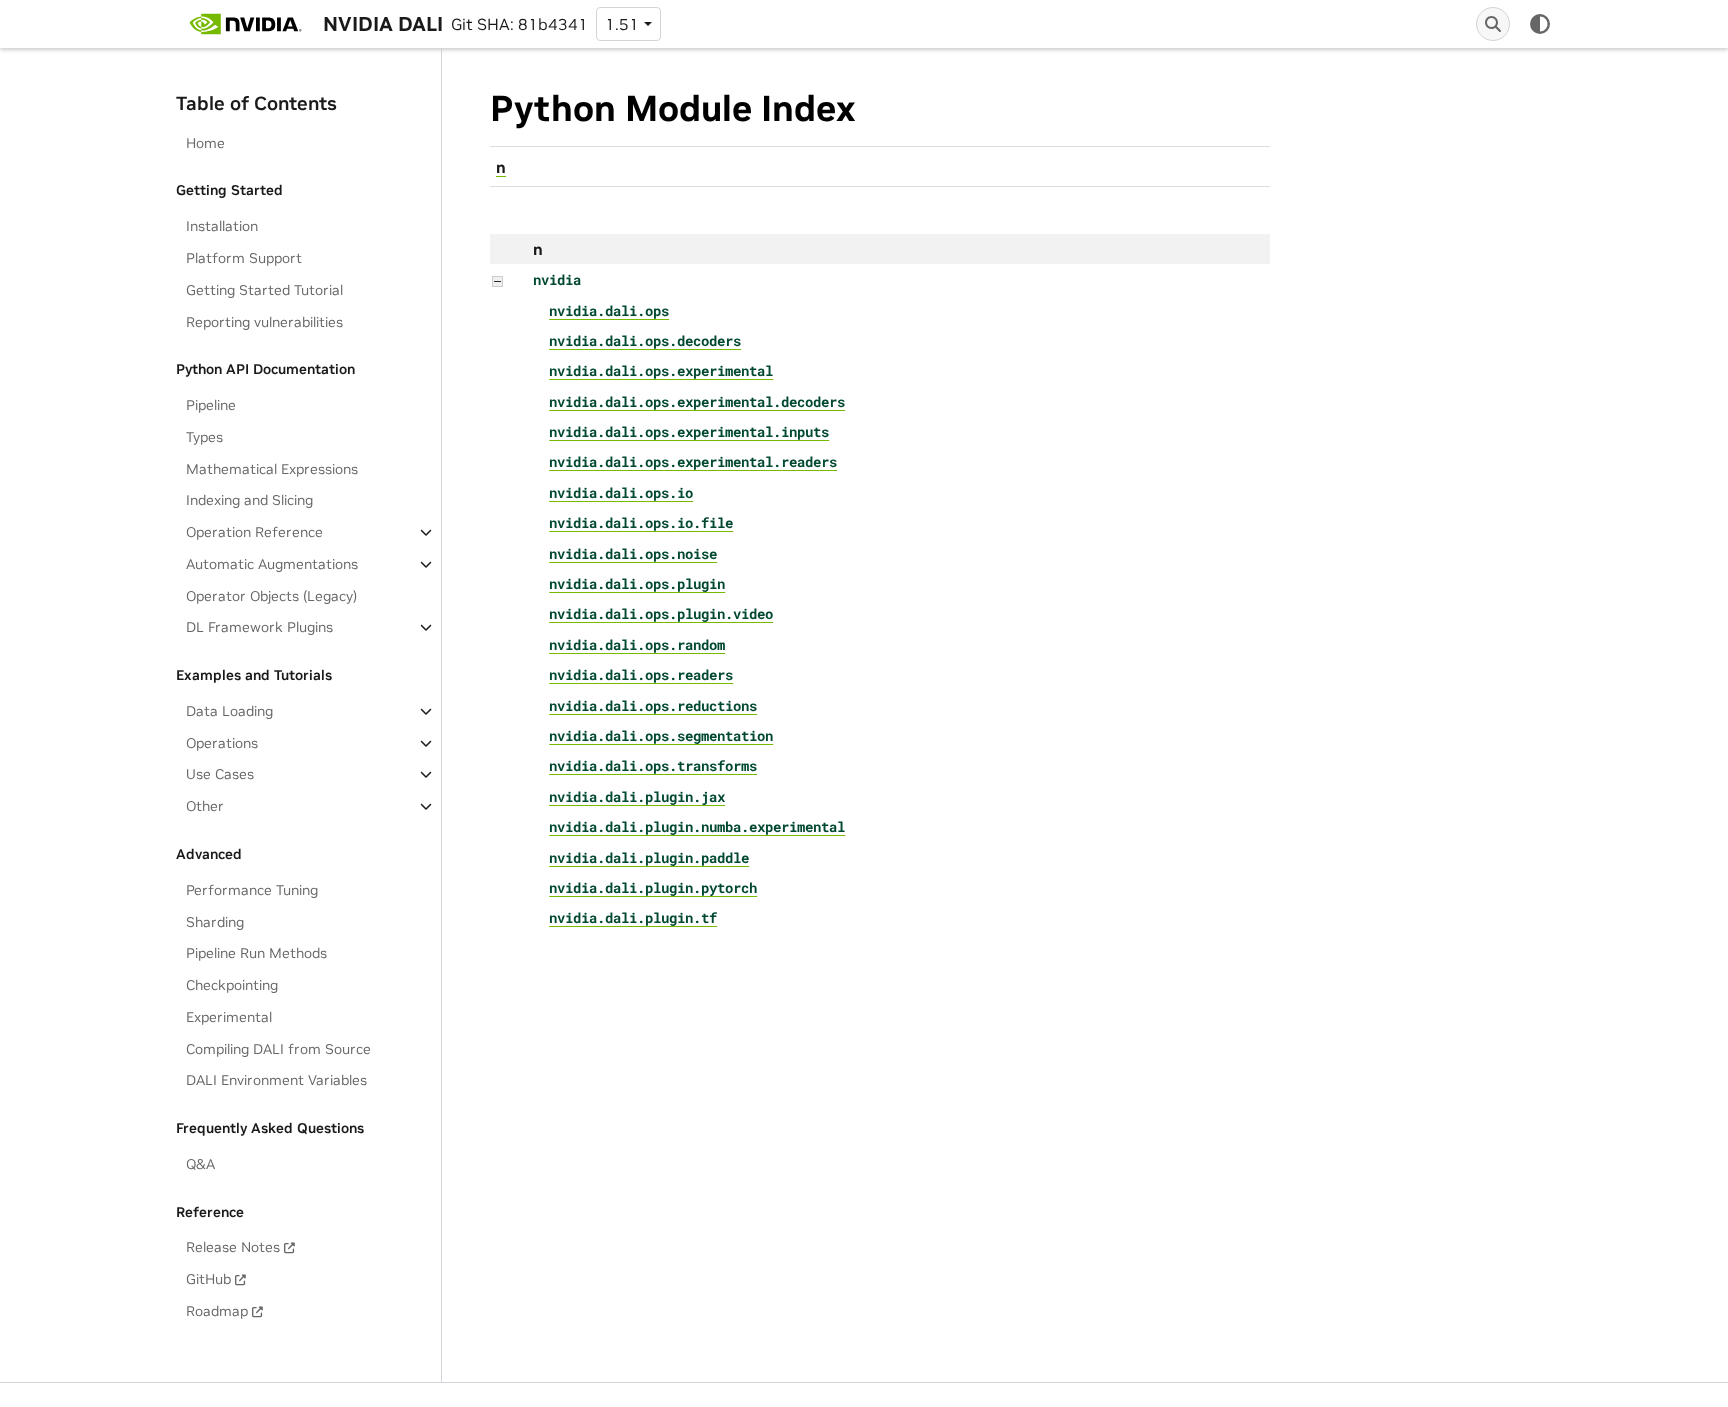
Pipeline (211, 405)
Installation (222, 226)
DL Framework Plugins (259, 627)
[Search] (1493, 24)
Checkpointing (232, 985)
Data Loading (229, 711)
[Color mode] (1540, 24)
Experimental (229, 1017)
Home (205, 143)
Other (205, 806)
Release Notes (233, 1247)
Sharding (215, 922)
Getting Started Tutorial (264, 290)
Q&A (200, 1164)
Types (204, 437)
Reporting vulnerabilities (264, 322)
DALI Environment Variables (276, 1080)
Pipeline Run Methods (256, 953)
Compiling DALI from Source (278, 1049)
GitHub (208, 1279)
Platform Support (244, 258)
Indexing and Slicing (249, 500)
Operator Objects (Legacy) (271, 596)
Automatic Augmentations (272, 564)
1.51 (622, 24)
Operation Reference (254, 532)
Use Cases (220, 774)
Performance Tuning (252, 890)
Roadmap (217, 1311)
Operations (222, 743)
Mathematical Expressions (272, 469)
